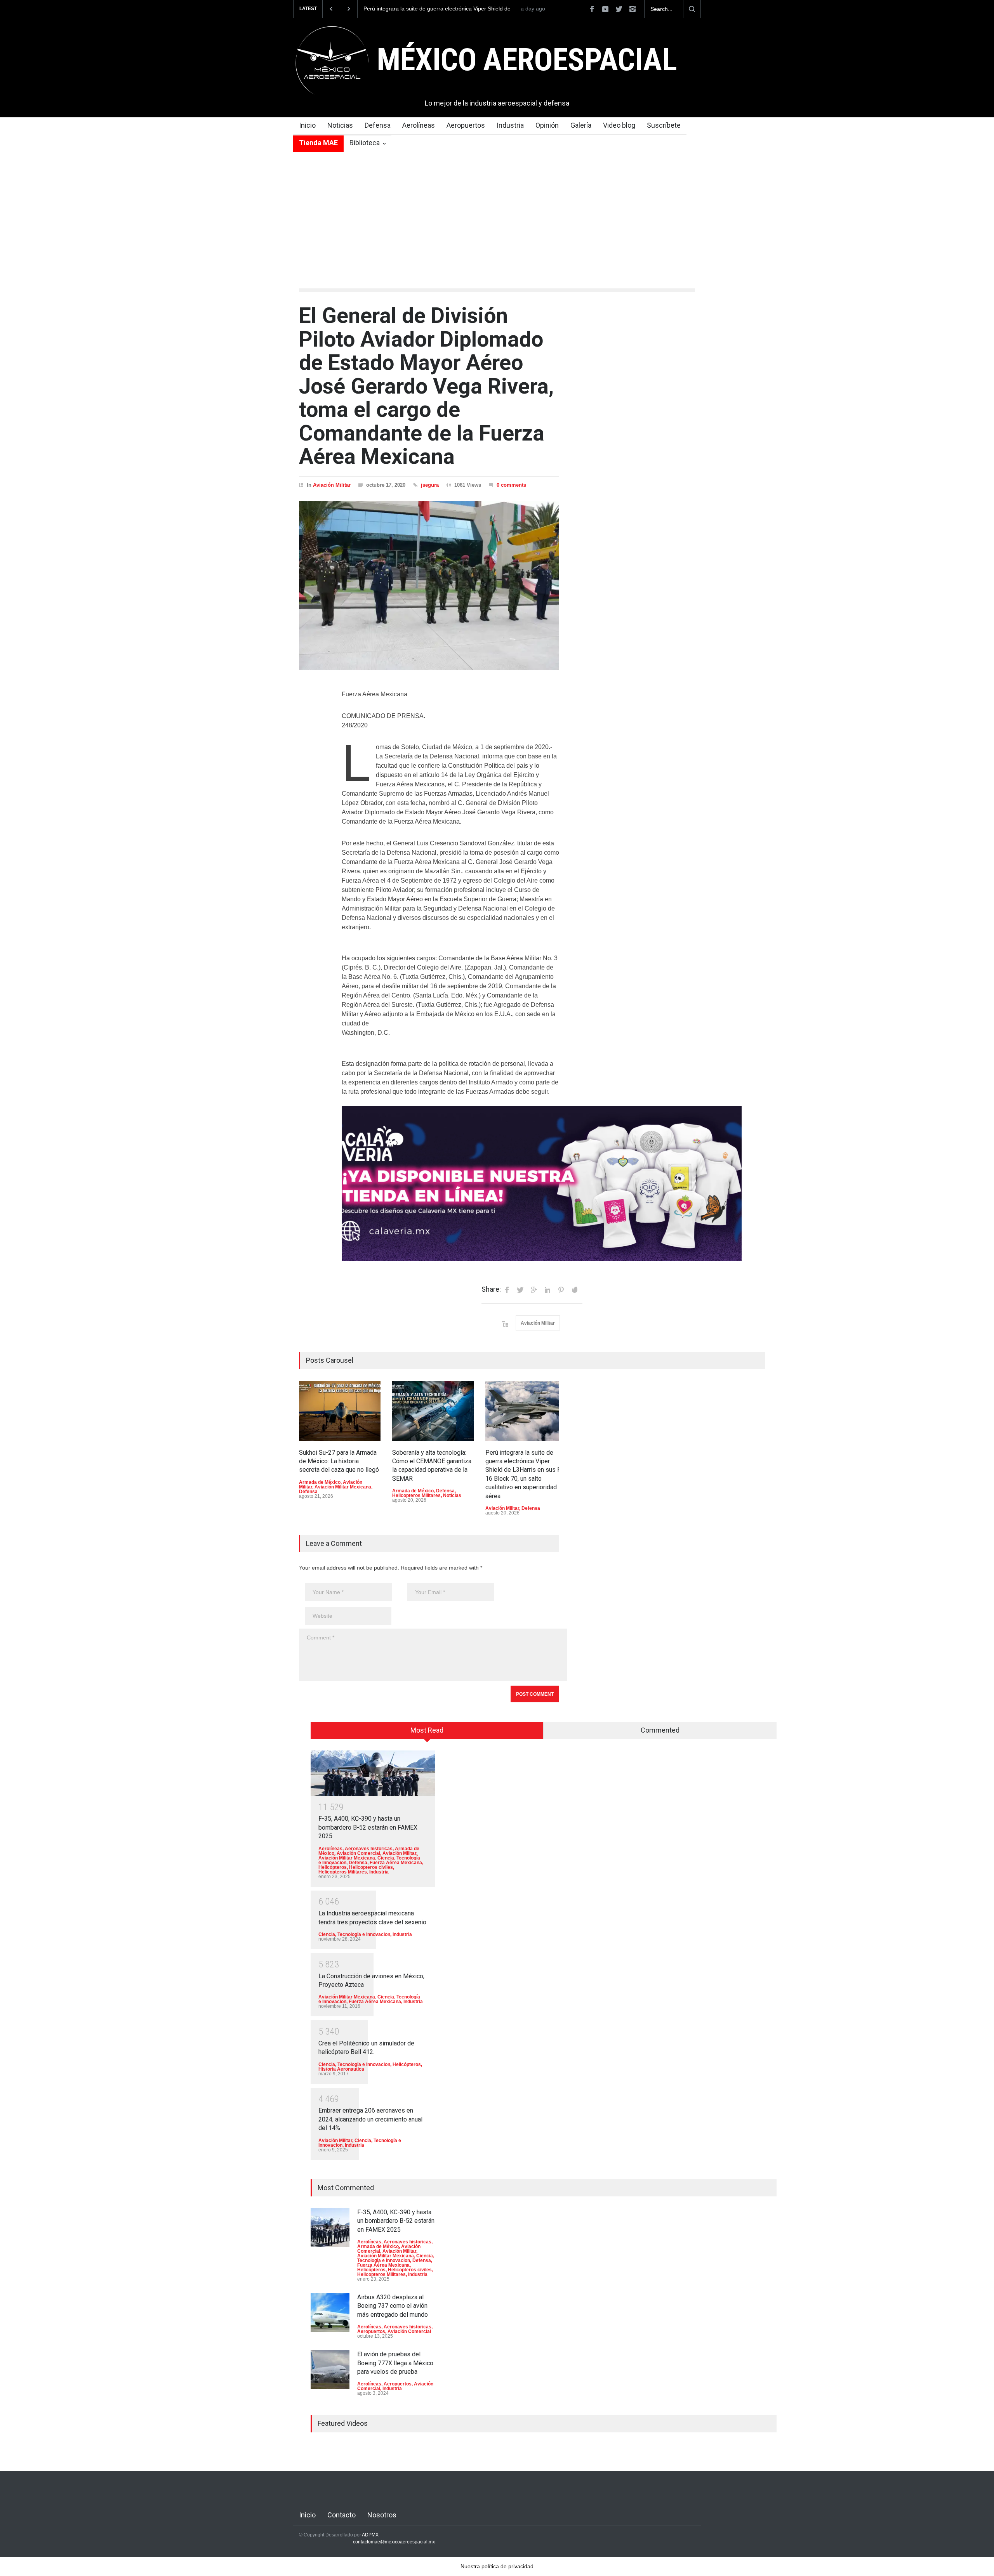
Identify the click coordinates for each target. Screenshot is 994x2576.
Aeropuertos (466, 125)
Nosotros (382, 2515)
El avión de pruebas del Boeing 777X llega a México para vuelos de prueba (395, 2363)
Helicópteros (333, 1867)
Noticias (340, 125)
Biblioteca (365, 143)
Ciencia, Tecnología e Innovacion (354, 1934)
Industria (510, 125)
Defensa (378, 125)
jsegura (430, 485)
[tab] (427, 1733)
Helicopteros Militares (416, 1495)
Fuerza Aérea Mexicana (396, 1863)
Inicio (307, 125)
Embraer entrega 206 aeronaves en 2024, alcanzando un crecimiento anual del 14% (370, 2119)
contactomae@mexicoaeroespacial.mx (394, 2542)
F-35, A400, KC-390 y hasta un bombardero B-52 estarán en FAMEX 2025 (368, 1827)
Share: (491, 1289)
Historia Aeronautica (341, 2069)
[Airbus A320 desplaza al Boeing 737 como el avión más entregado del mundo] (330, 2312)
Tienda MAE (318, 143)
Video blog (619, 125)
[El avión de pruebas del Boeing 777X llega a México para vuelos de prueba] (330, 2370)
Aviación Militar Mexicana (343, 1487)
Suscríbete (664, 125)
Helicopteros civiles (371, 1867)
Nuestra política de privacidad (497, 2566)
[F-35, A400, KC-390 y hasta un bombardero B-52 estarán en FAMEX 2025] (373, 1773)
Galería (581, 125)
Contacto (341, 2515)
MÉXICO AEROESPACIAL (527, 60)
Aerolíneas (419, 125)
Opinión (547, 125)
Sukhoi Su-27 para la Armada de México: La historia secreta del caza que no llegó (437, 9)
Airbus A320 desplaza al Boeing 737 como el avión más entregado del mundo (393, 2306)
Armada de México (320, 1482)
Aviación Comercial (358, 1853)
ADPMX (370, 2535)
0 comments (511, 485)
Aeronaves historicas (369, 1849)
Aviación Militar (332, 485)
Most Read (427, 1730)
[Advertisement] (497, 210)
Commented (660, 1730)
